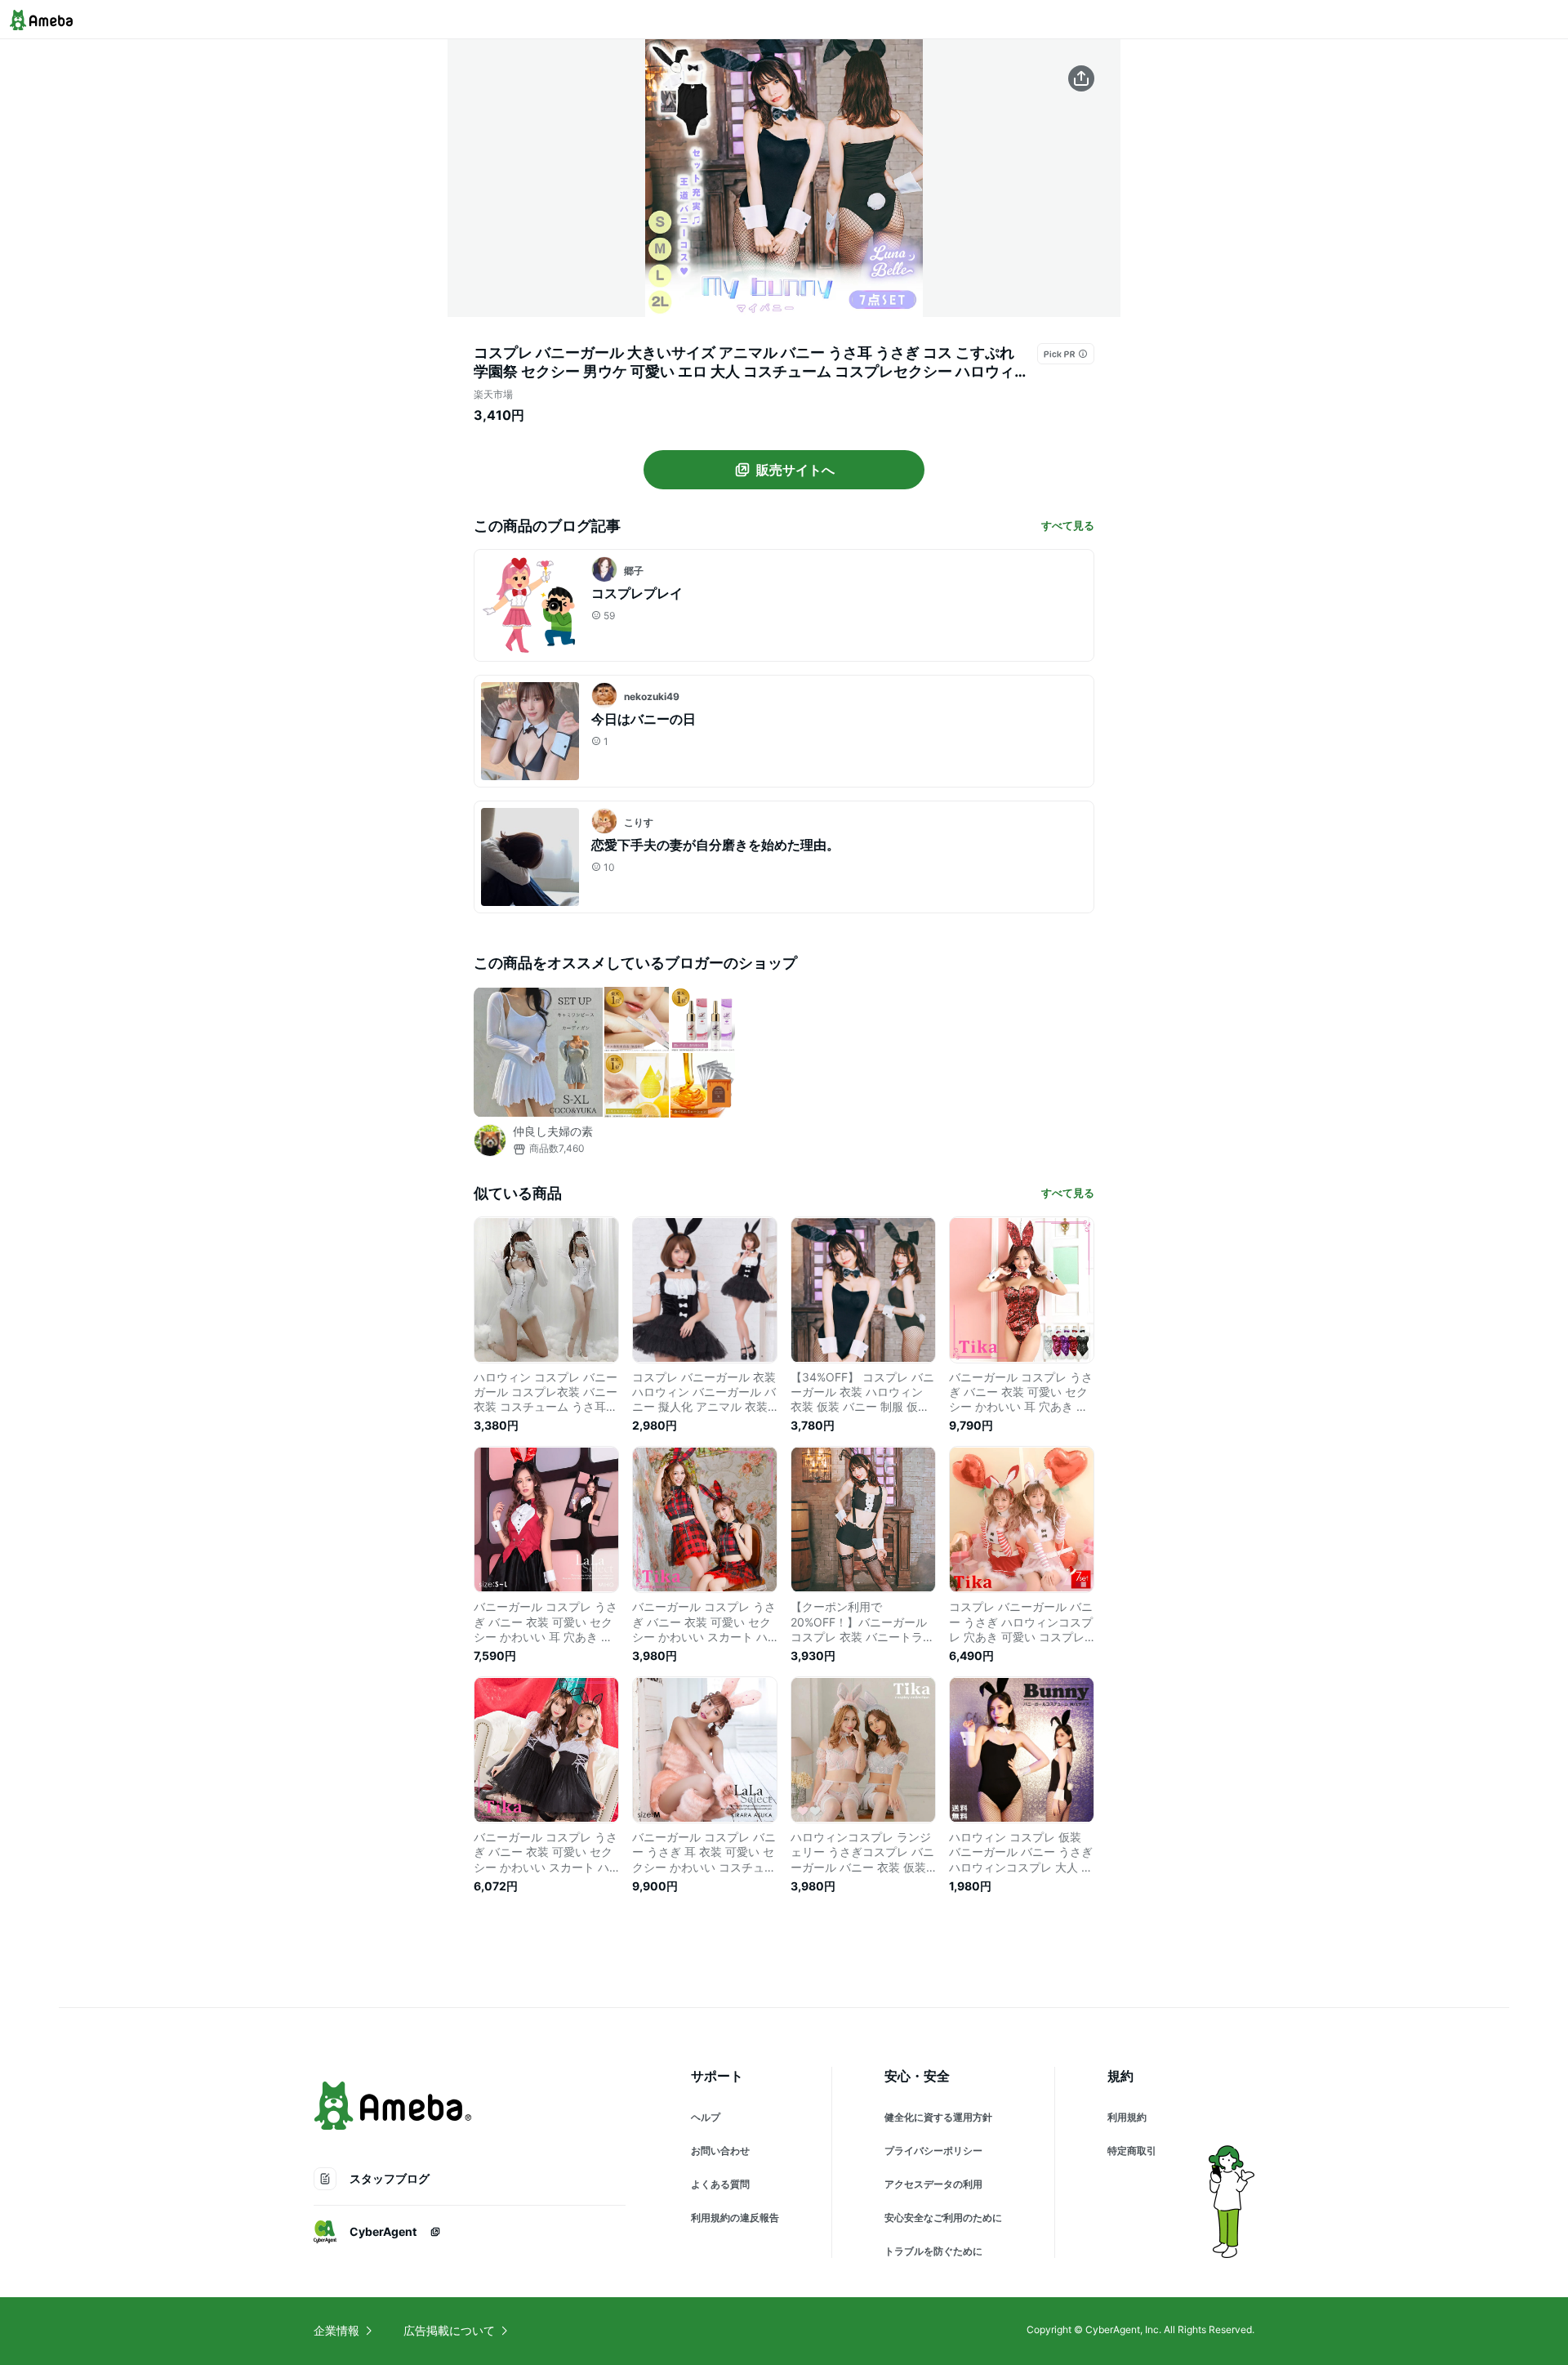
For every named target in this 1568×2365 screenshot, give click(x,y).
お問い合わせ (720, 2151)
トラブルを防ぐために (933, 2251)
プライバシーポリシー (933, 2151)
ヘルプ (706, 2117)
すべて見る (1068, 525)
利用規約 (1127, 2117)
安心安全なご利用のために (943, 2218)
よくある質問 (720, 2184)
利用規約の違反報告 (735, 2218)
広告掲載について (449, 2330)
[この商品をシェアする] (1081, 78)
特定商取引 (1132, 2151)
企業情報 (336, 2330)
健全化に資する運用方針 (938, 2117)
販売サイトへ (795, 470)
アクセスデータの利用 (933, 2184)
